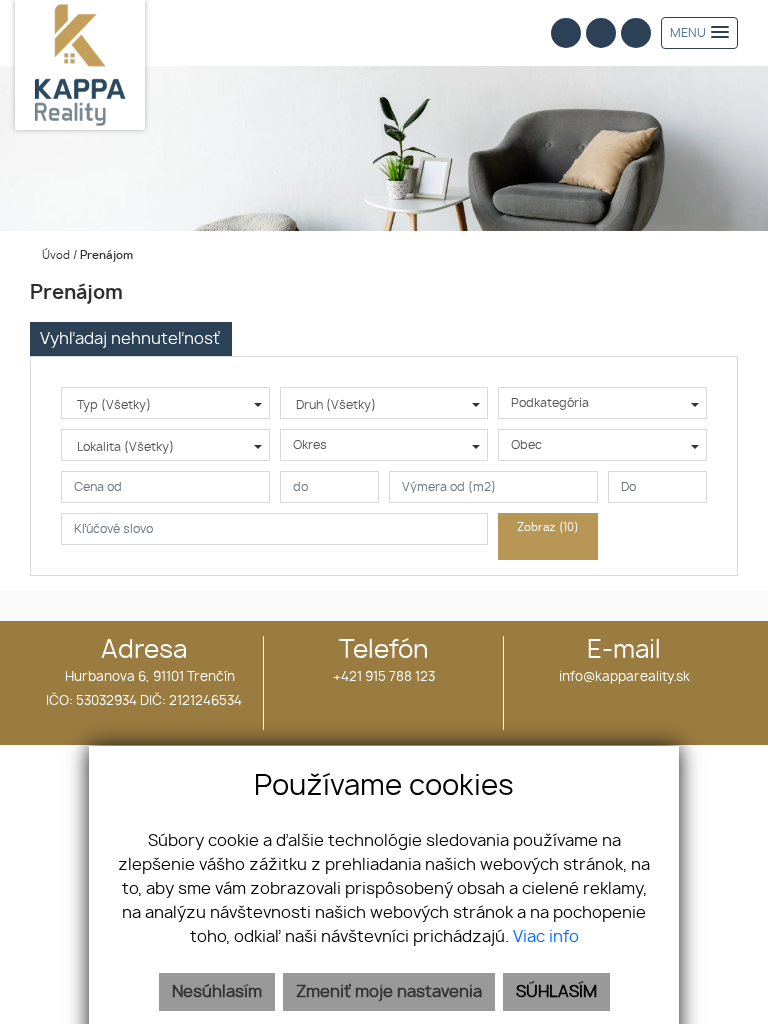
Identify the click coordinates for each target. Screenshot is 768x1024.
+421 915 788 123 (384, 677)
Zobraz (548, 527)
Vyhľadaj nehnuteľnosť (130, 339)
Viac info (546, 937)
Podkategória (550, 403)
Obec (526, 445)
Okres (310, 445)
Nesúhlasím (217, 992)
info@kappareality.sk (624, 677)
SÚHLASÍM (556, 992)
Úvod (54, 255)
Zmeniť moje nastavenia (389, 992)
